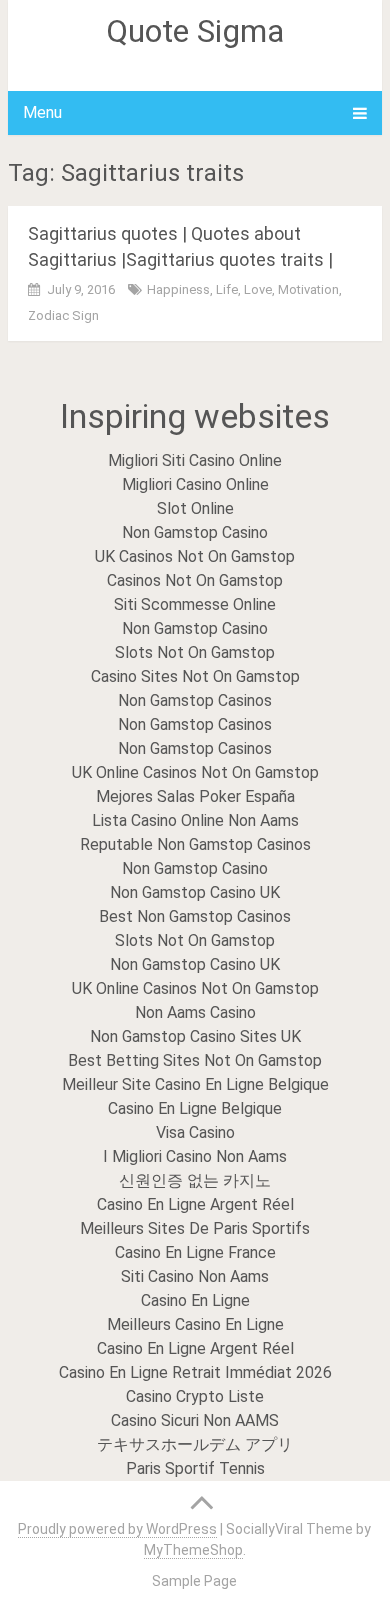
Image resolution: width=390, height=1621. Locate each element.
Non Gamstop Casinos (195, 700)
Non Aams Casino (195, 1012)
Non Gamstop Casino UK (195, 892)
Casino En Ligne (195, 1300)
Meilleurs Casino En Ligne (195, 1324)
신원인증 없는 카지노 (195, 1180)
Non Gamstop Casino (195, 532)
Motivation (308, 289)
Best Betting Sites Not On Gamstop (195, 1060)
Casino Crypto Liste (195, 1396)
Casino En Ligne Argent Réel (195, 1204)
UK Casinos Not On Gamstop (195, 556)
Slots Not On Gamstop (195, 652)
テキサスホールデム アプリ (195, 1444)
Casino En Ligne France (195, 1252)
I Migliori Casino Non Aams (195, 1156)
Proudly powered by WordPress (117, 1529)
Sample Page (194, 1581)
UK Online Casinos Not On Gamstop (195, 772)
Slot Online (195, 508)
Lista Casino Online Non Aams (195, 820)
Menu (42, 112)
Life (227, 289)
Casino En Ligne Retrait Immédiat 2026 (195, 1372)
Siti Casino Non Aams (195, 1276)
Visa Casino (195, 1132)
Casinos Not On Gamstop (195, 580)
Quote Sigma (195, 31)
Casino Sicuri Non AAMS (195, 1420)
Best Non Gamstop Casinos (195, 916)
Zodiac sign (63, 315)
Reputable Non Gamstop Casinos (195, 844)
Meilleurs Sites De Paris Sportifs (195, 1228)
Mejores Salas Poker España (195, 796)
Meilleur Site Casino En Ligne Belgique (195, 1084)
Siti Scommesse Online (195, 604)
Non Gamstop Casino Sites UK (195, 1036)
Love (258, 289)
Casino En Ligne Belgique (195, 1108)
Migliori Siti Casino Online (195, 460)
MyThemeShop (193, 1550)
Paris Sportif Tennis (195, 1468)
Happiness (178, 289)
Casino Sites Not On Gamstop (195, 676)
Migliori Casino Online (195, 484)
